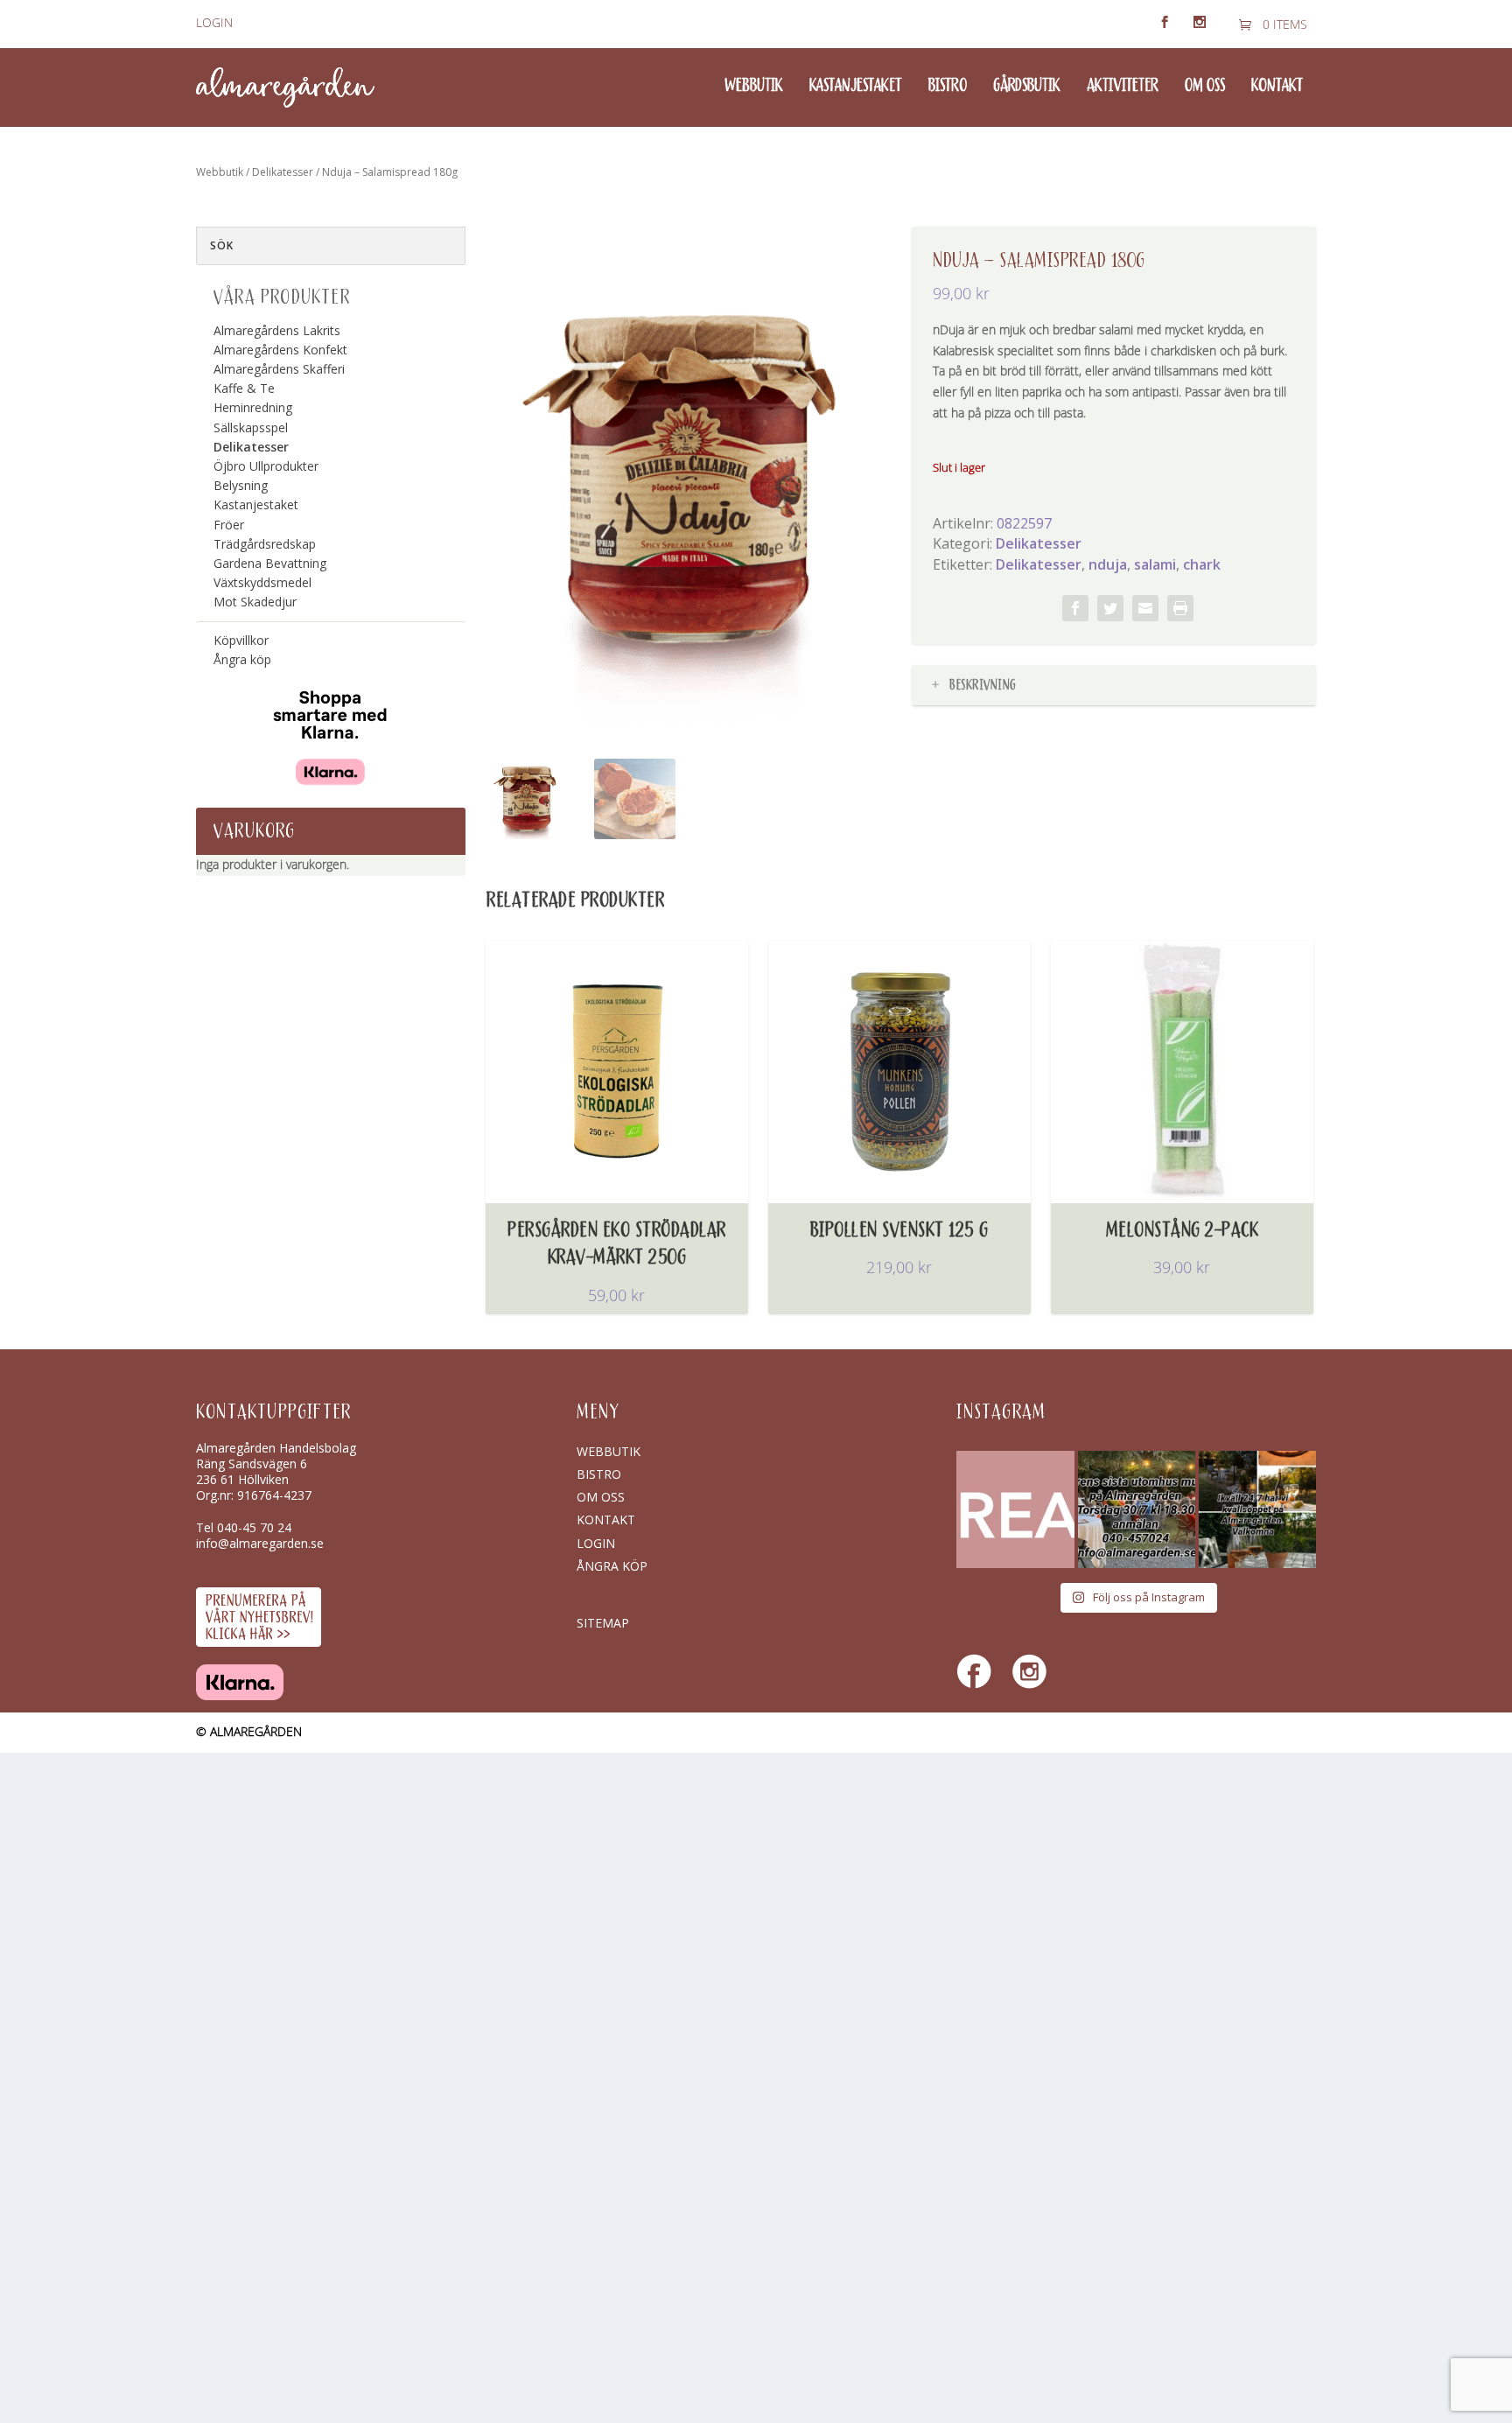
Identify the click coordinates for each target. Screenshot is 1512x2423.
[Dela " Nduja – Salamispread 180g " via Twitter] (1110, 608)
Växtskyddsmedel (262, 582)
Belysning (241, 485)
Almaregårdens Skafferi (279, 369)
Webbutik (754, 87)
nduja (1108, 564)
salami (1155, 564)
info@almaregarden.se (260, 1543)
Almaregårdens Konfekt (280, 350)
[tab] (1114, 686)
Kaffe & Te (244, 388)
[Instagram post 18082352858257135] (1137, 1509)
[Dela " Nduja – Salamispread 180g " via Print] (1180, 608)
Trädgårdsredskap (265, 544)
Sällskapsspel (251, 427)
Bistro (948, 87)
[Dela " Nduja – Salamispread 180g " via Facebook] (1075, 608)
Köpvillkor (241, 640)
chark (1202, 564)
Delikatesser (283, 172)
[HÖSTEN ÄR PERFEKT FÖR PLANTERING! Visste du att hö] (1015, 1509)
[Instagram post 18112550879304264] (1257, 1509)
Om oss (1205, 87)
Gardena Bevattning (270, 563)
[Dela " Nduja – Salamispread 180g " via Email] (1145, 608)
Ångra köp (242, 659)
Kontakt (1277, 87)
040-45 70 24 (254, 1527)
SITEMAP (603, 1623)
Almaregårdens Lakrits (277, 330)
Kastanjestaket (856, 87)
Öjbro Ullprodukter (266, 466)
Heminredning (253, 407)
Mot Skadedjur (255, 602)
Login (214, 23)
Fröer (229, 525)
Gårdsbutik (1027, 87)
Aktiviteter (1123, 87)
